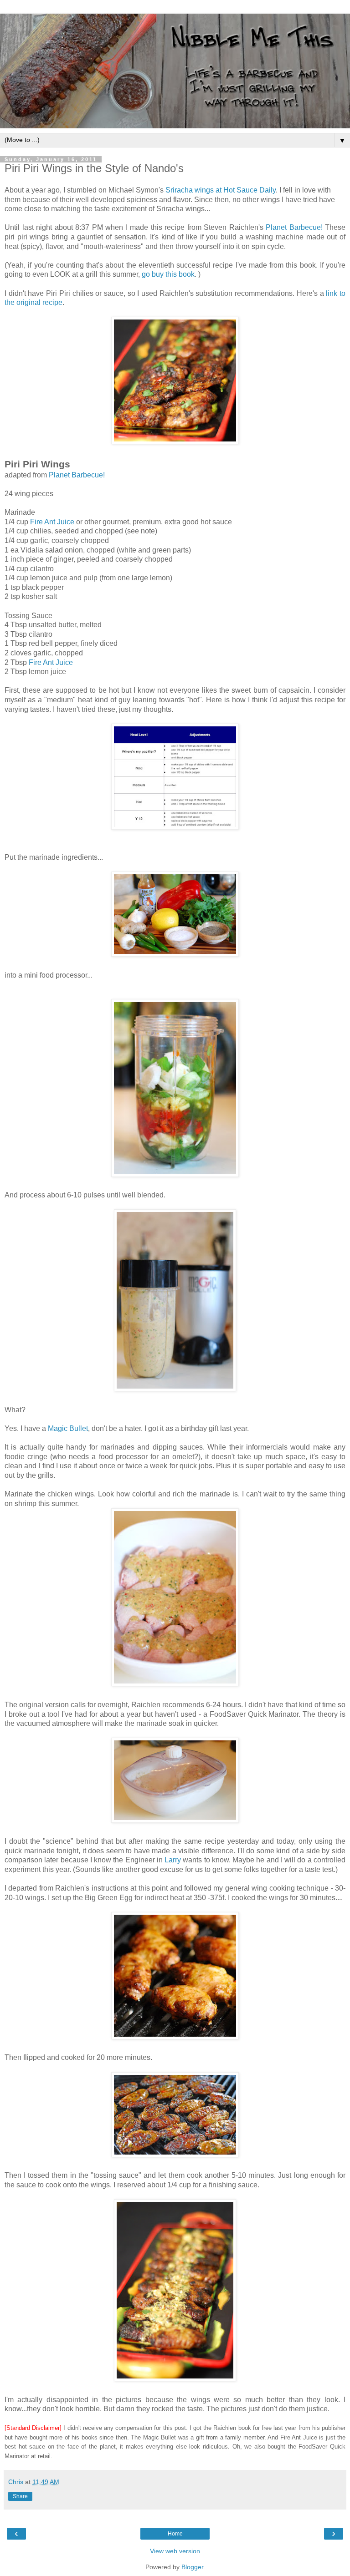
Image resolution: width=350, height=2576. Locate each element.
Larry (173, 1860)
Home (175, 2534)
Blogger (192, 2567)
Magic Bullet (68, 1428)
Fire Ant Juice (52, 522)
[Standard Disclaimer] (33, 2428)
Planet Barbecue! (294, 227)
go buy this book (168, 274)
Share (20, 2496)
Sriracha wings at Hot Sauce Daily (221, 190)
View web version (175, 2551)
